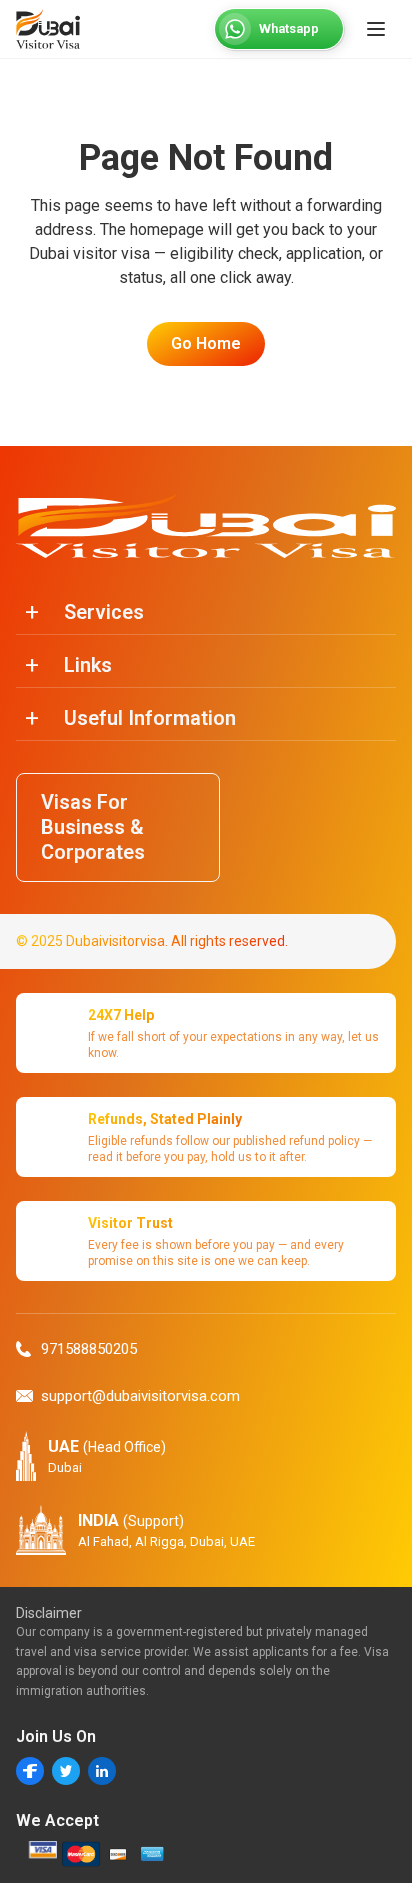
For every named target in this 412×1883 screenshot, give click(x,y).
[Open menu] (376, 29)
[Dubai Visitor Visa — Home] (48, 29)
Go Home (206, 343)
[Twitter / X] (66, 1771)
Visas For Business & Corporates (93, 827)
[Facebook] (30, 1771)
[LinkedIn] (102, 1771)
